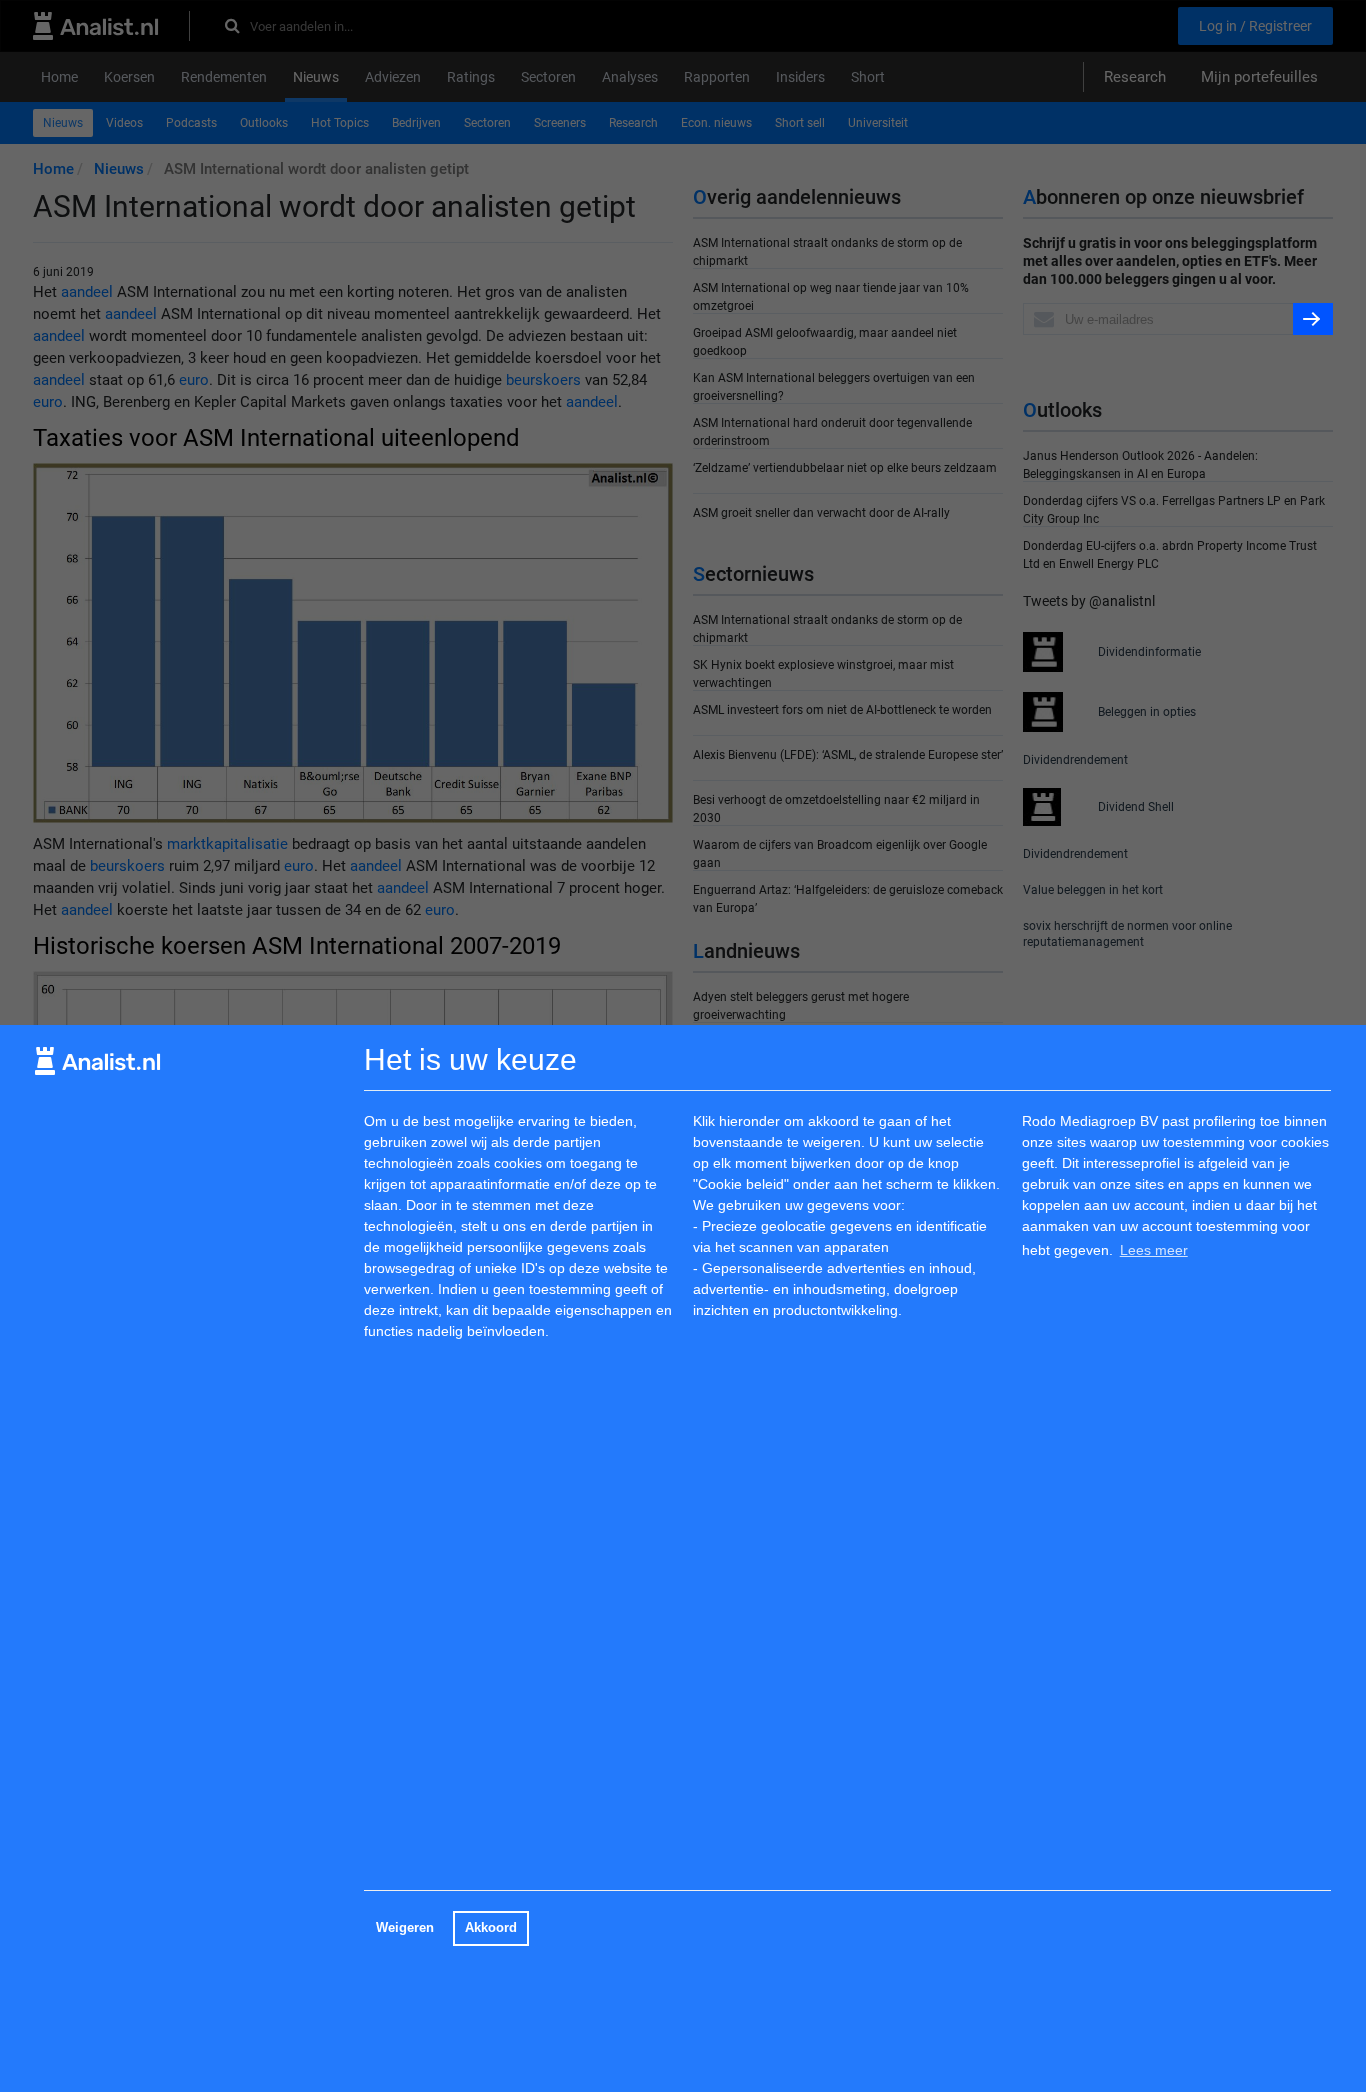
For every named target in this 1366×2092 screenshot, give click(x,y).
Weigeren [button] (405, 1928)
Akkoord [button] (491, 1928)
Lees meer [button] (1154, 1250)
